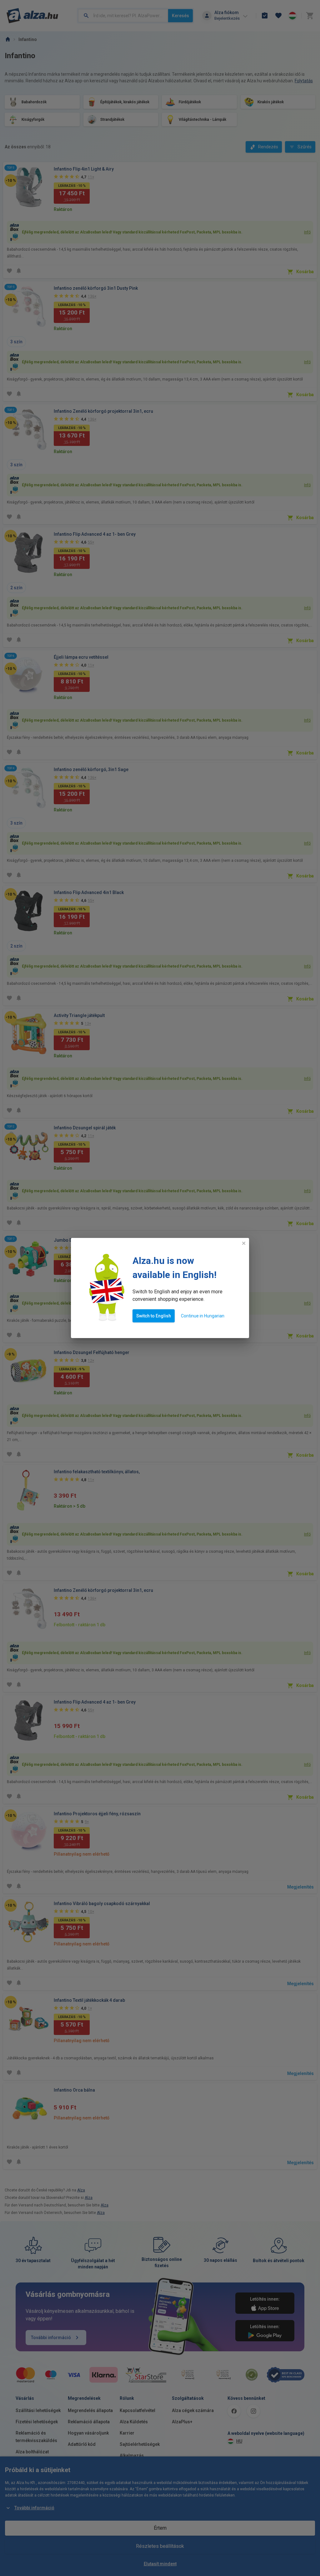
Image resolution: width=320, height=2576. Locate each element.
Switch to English (154, 1316)
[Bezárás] (244, 1243)
